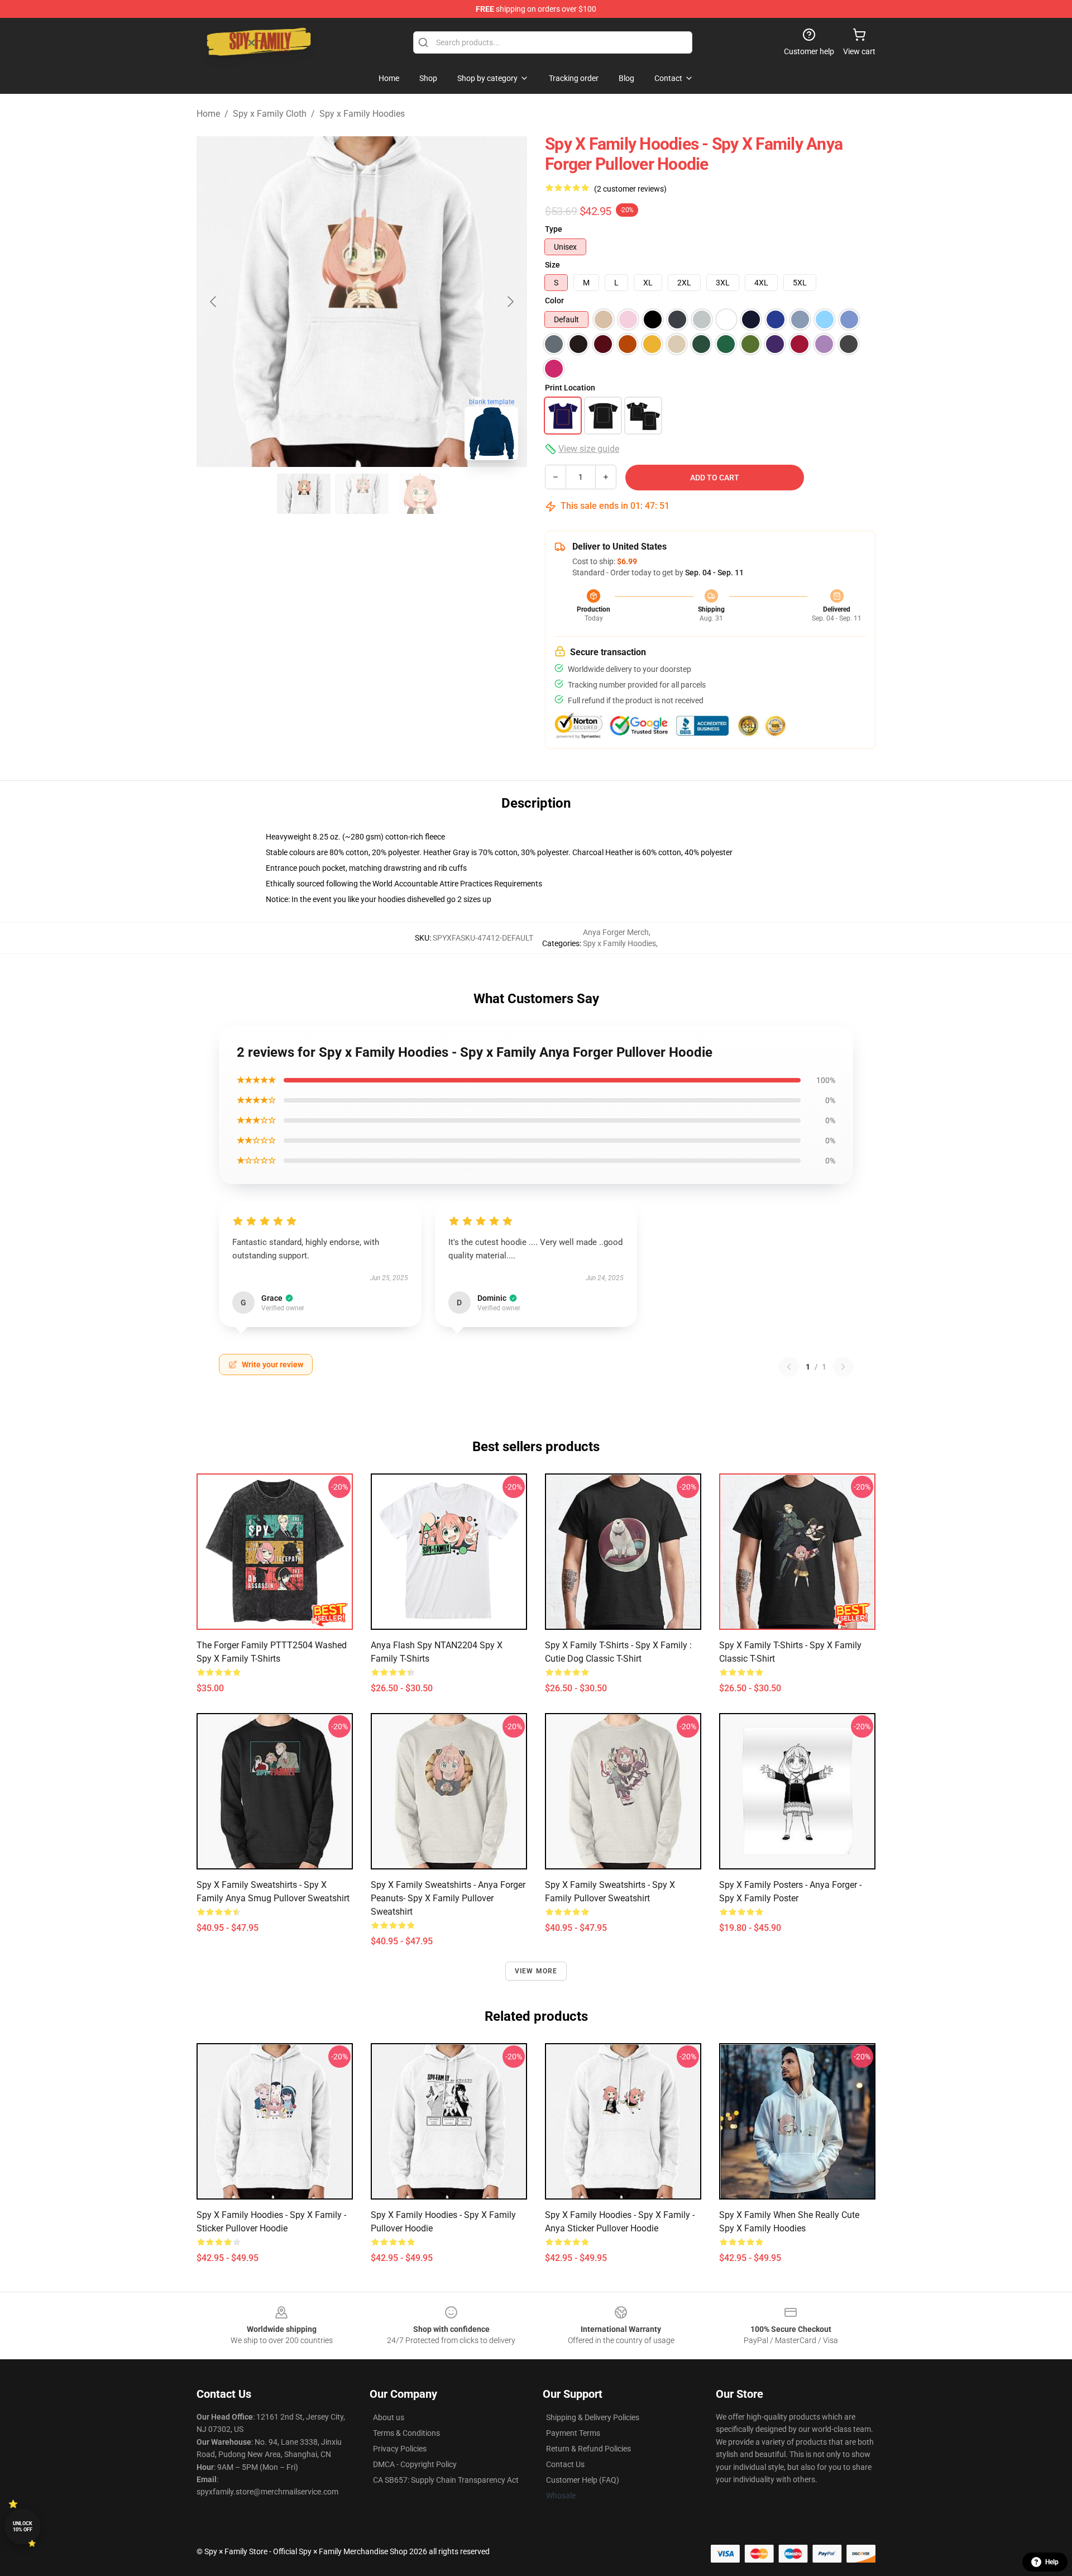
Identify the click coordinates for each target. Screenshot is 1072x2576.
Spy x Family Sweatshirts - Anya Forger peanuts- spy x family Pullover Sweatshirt (448, 1898)
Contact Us (565, 2464)
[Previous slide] (214, 302)
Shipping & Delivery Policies (593, 2417)
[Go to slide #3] (420, 494)
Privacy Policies (400, 2449)
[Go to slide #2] (362, 494)
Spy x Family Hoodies (362, 114)
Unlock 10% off (23, 2527)
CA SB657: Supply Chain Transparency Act (446, 2480)
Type (554, 229)
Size (552, 265)
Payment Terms (573, 2433)
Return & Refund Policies (588, 2449)
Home (208, 114)
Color (554, 300)
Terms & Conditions (406, 2433)
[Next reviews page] (843, 1367)
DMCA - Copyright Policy (415, 2464)
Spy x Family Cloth (270, 114)
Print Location (570, 388)
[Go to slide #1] (304, 494)
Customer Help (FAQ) (583, 2480)
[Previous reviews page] (789, 1367)
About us (389, 2417)
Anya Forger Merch (616, 932)
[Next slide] (510, 302)
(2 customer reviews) (630, 189)
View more (536, 1971)
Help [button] (1052, 2562)
